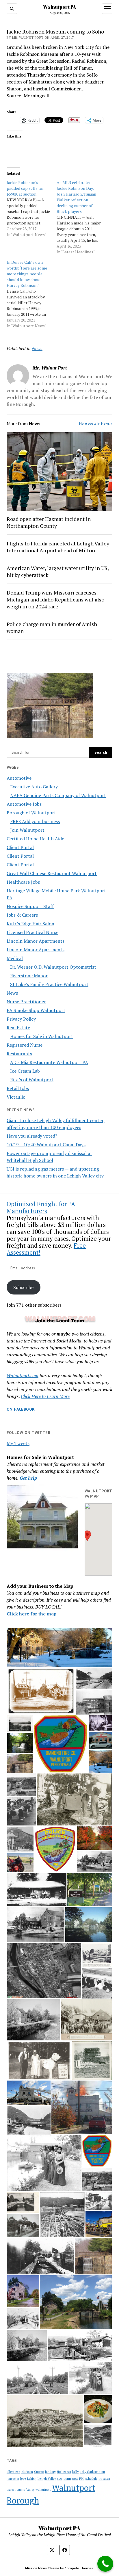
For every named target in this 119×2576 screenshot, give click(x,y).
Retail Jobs (18, 1088)
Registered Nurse (25, 1045)
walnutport (43, 2490)
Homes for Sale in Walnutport (42, 1036)
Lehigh (32, 2479)
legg (23, 2479)
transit (11, 2490)
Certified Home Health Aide (35, 839)
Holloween (64, 2472)
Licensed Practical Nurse (32, 932)
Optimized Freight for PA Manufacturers (41, 1207)
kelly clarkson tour (92, 2472)
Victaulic (16, 1097)
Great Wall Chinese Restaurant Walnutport (52, 873)
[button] (87, 1536)
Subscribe (23, 1287)
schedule (91, 2479)
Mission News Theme (42, 2568)
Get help (28, 1478)
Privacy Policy (21, 1019)
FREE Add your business (35, 821)
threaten (104, 2479)
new (60, 2479)
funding (50, 2472)
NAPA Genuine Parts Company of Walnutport (58, 795)
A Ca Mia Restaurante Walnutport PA (49, 1062)
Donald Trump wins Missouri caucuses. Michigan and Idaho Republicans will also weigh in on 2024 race (55, 599)
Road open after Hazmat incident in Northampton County (49, 522)
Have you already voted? (32, 1136)
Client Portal (20, 847)
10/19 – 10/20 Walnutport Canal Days (46, 1145)
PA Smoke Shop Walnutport (36, 1010)
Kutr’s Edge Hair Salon (30, 924)
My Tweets (18, 1443)
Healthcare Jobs (23, 882)
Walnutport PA (59, 7)
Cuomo (39, 2472)
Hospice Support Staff (30, 906)
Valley (30, 2490)
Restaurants (19, 1054)
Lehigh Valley (47, 2479)
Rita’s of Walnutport (32, 1080)
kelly (75, 2472)
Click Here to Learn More (45, 1396)
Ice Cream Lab (25, 1071)
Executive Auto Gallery (34, 787)
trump (21, 2490)
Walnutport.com (23, 1375)
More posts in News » (96, 423)
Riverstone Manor (29, 976)
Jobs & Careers (22, 915)
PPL (82, 2479)
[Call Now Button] (105, 2564)
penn (67, 2479)
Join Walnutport (27, 830)
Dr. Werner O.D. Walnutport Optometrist (53, 967)
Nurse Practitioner (26, 1002)
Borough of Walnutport (31, 813)
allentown (13, 2472)
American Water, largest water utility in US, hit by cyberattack (58, 571)
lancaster (13, 2479)
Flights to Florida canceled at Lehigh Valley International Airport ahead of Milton (58, 547)
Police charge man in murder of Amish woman (52, 627)
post (75, 2479)
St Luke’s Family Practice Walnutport (49, 984)
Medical (15, 958)
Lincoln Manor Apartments (36, 941)
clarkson (27, 2472)
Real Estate (18, 1028)
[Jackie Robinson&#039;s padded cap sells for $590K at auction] (32, 209)
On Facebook (21, 1409)
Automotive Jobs (24, 804)
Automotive (19, 778)
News (12, 993)
